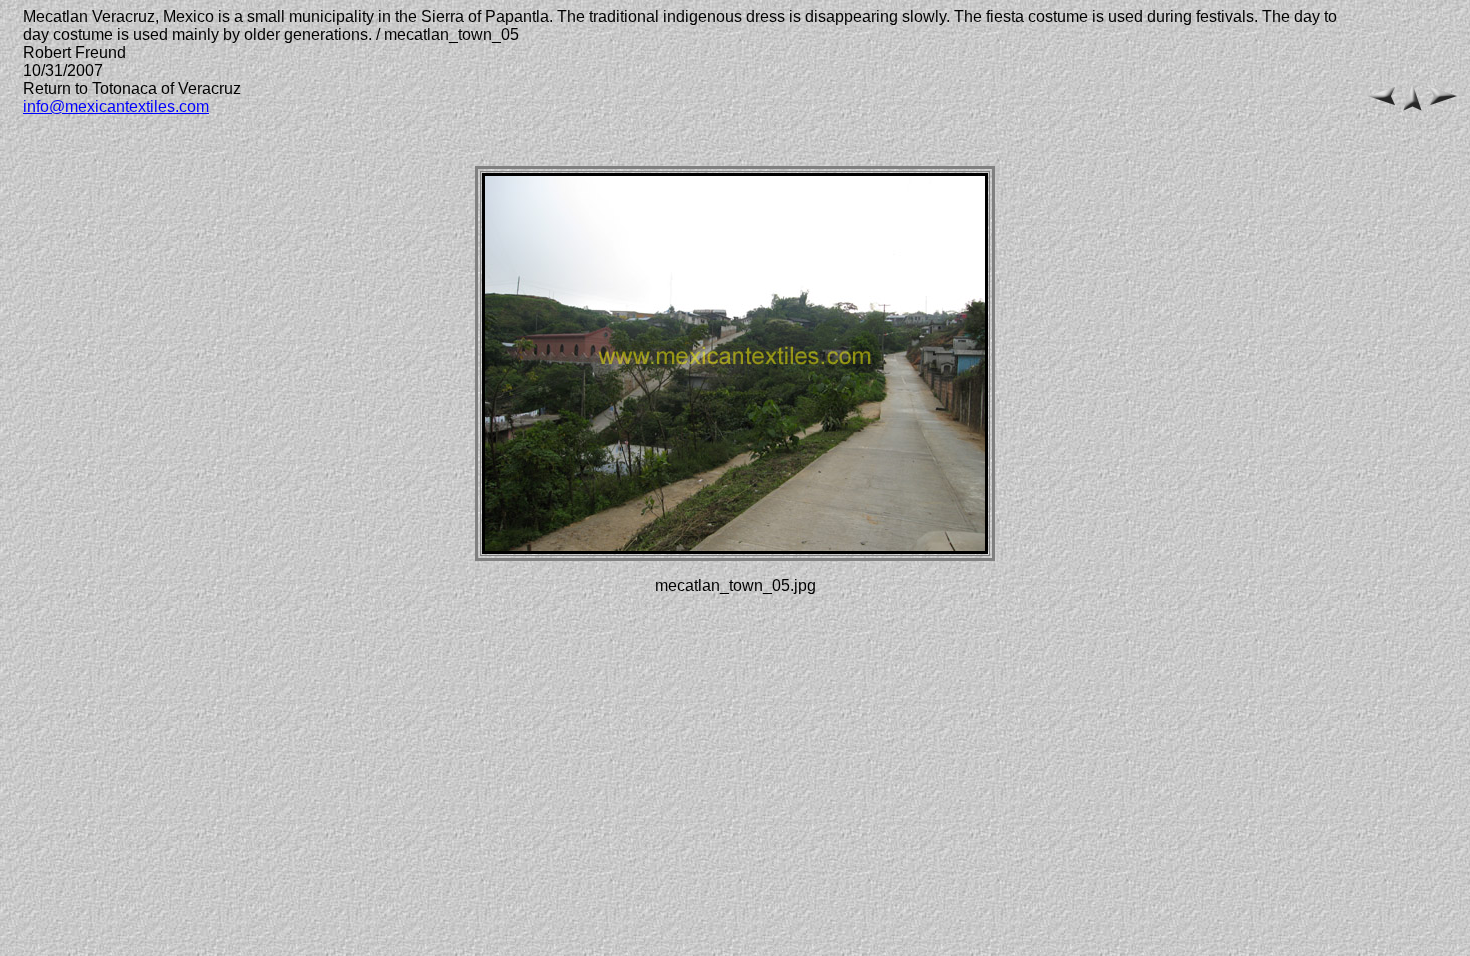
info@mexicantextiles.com (116, 106)
